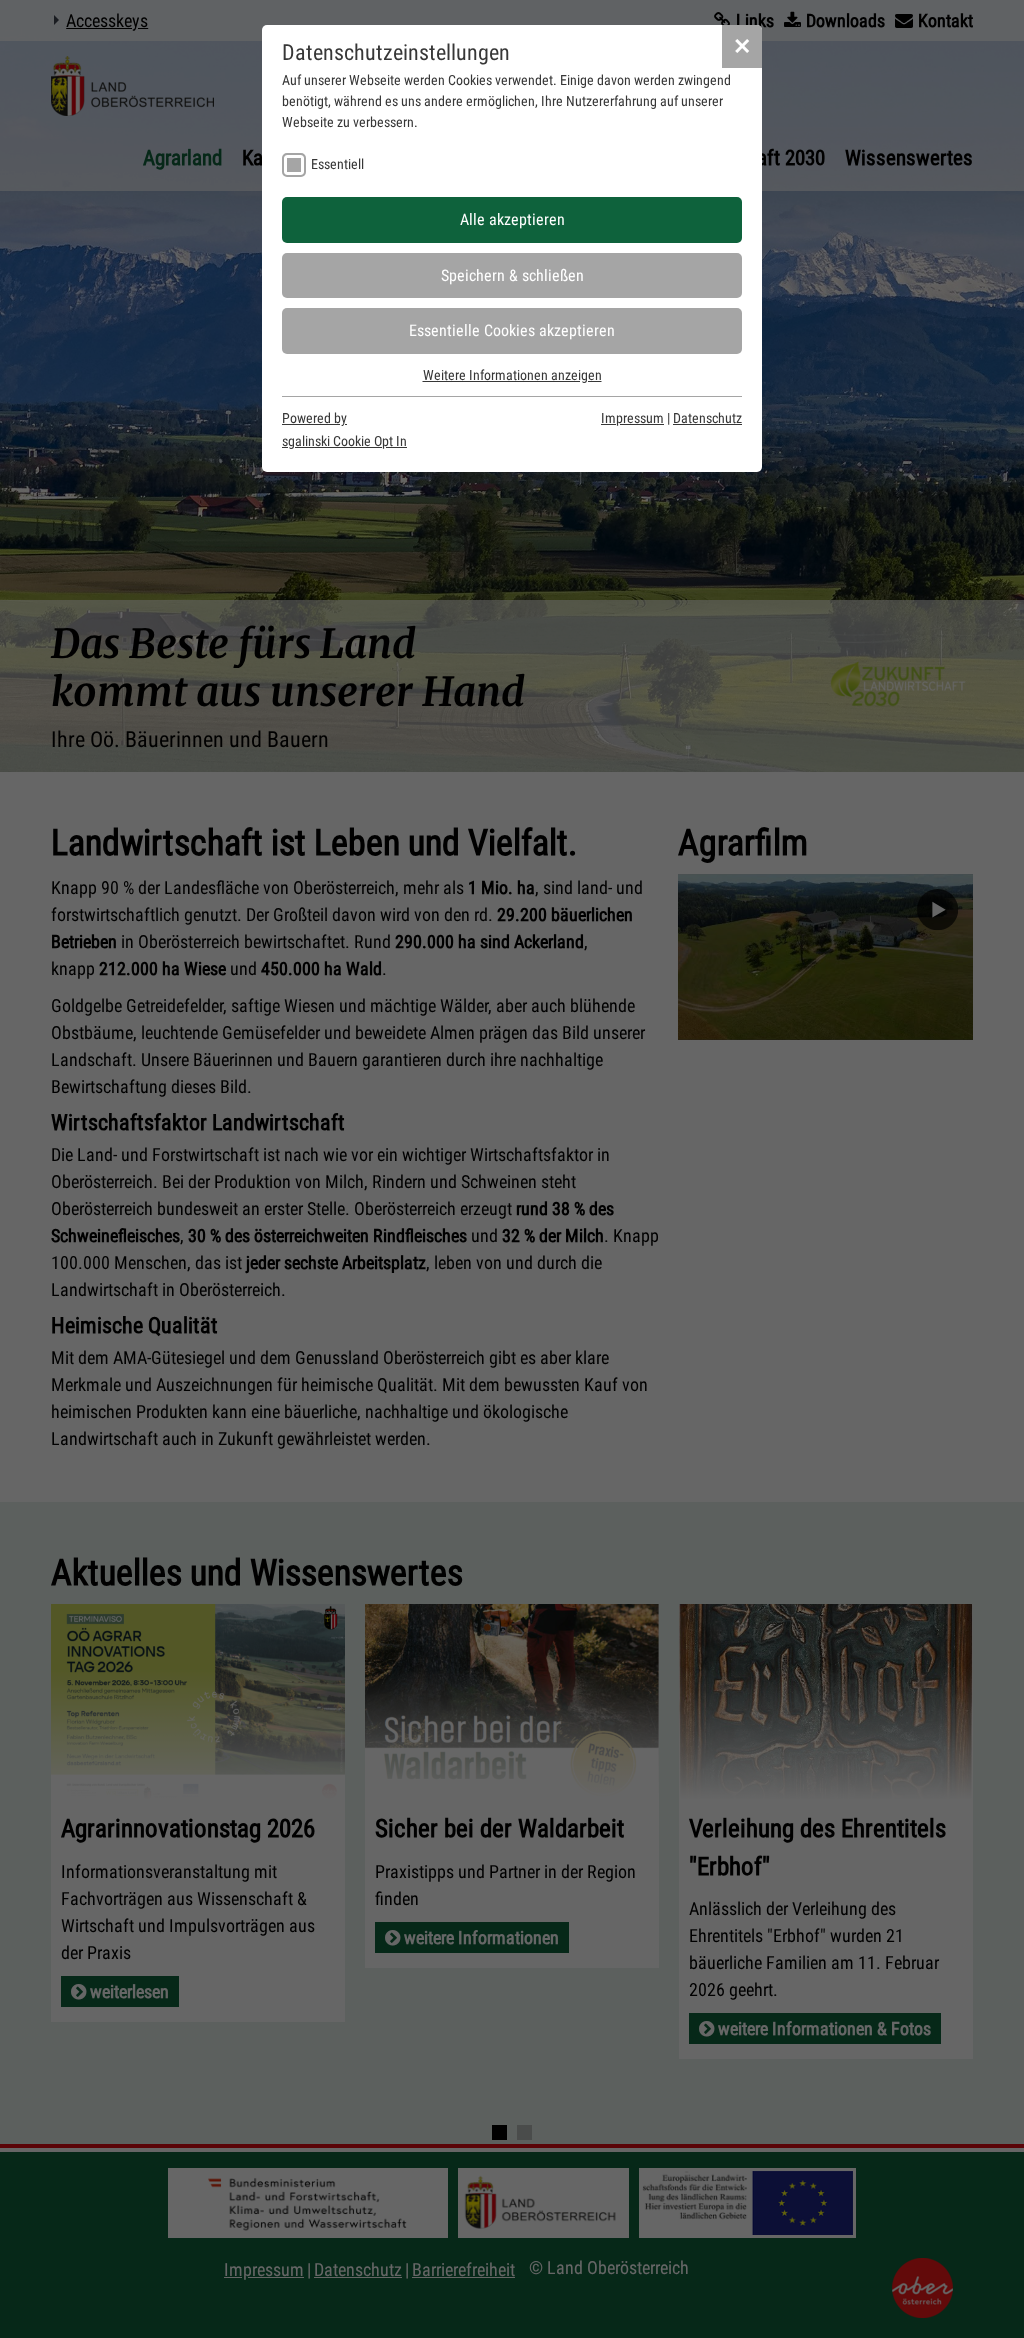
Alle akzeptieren (512, 219)
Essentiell (337, 164)
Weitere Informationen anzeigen (512, 375)
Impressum (632, 418)
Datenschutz (707, 418)
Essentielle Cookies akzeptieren (512, 330)
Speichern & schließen (512, 275)
